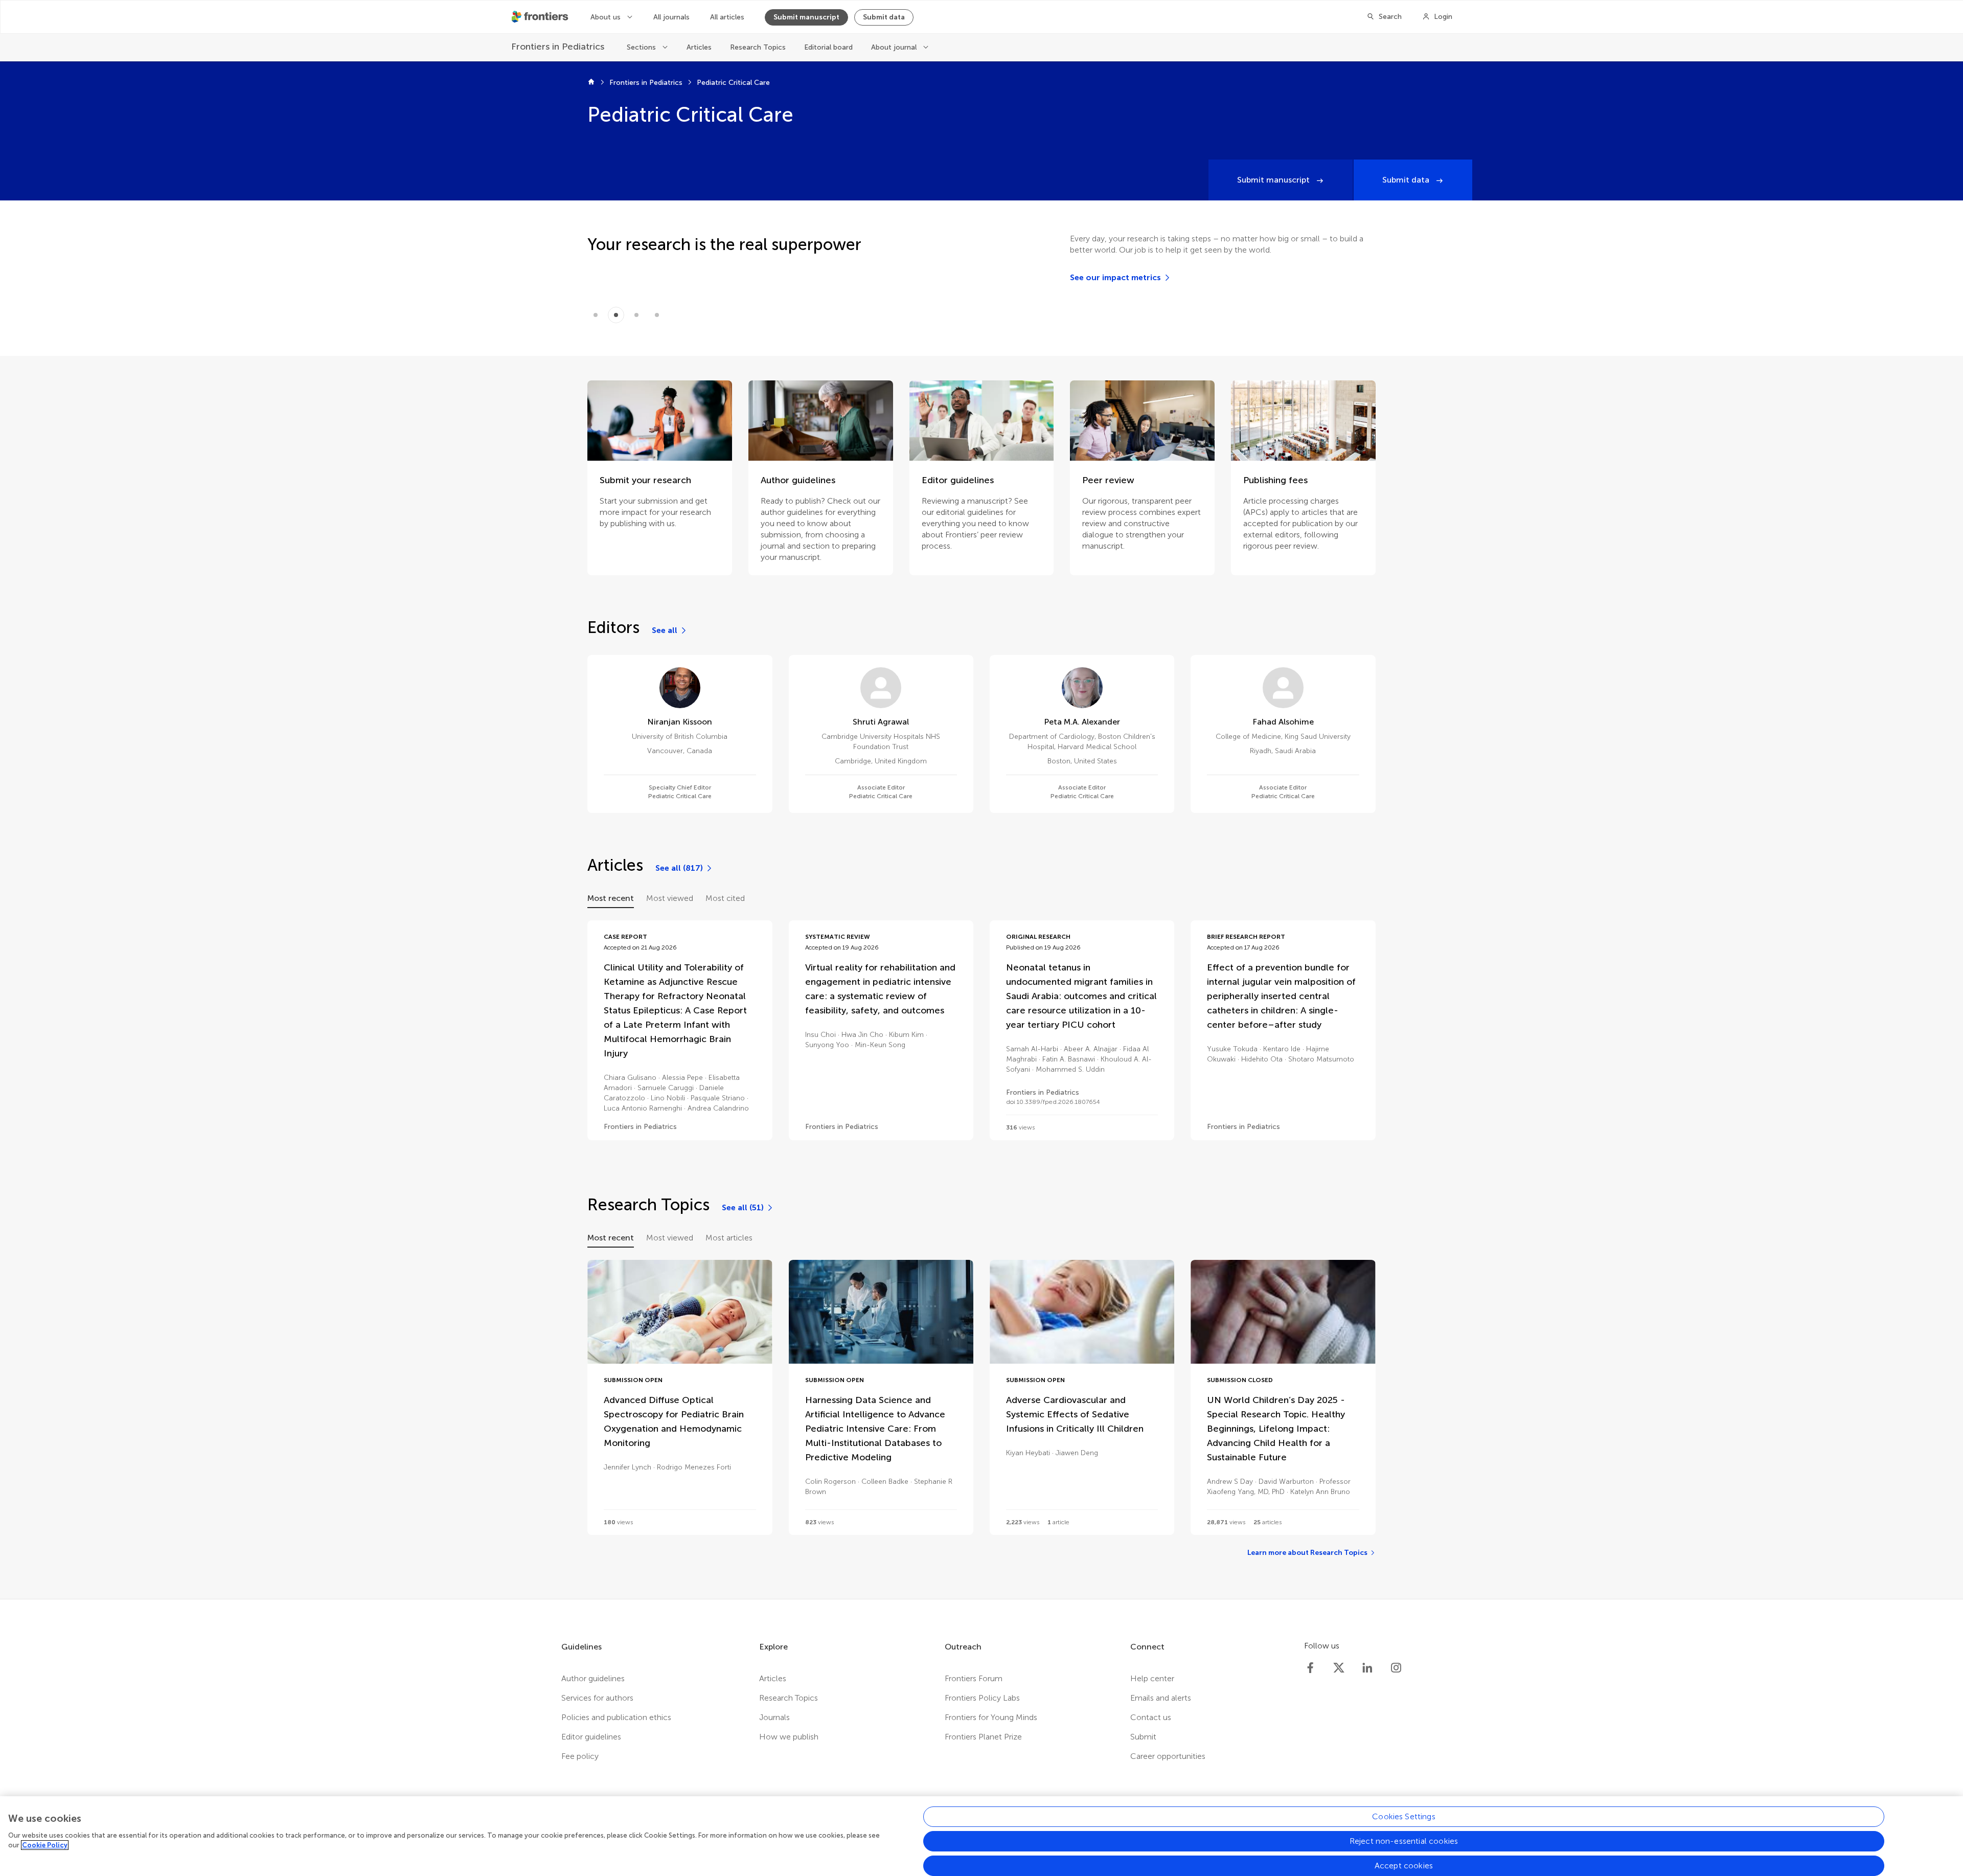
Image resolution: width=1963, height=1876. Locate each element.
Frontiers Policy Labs (982, 1698)
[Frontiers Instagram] (1396, 1668)
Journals (774, 1717)
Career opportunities (1168, 1756)
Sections (642, 47)
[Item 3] (657, 315)
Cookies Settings (1404, 1816)
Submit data (884, 17)
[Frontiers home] (591, 83)
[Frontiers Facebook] (1310, 1668)
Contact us (1151, 1717)
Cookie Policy (45, 1845)
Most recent (611, 898)
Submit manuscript (806, 17)
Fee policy (580, 1756)
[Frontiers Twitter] (1339, 1668)
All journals (671, 17)
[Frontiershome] (541, 17)
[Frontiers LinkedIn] (1367, 1668)
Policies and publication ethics (616, 1717)
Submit (1143, 1737)
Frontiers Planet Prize (983, 1737)
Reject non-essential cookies (1404, 1841)
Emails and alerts (1161, 1698)
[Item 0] (596, 315)
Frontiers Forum (974, 1678)
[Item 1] (616, 315)
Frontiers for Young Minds (991, 1717)
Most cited (725, 898)
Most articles (729, 1238)
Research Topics (758, 47)
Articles (699, 47)
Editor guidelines (591, 1737)
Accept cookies (1404, 1866)
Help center (1152, 1678)
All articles (727, 17)
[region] (981, 1836)
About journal (895, 47)
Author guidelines (593, 1678)
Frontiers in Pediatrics (646, 83)
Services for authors (597, 1698)
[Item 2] (636, 315)
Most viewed (670, 898)
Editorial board (828, 47)
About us (607, 17)
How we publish (789, 1737)
